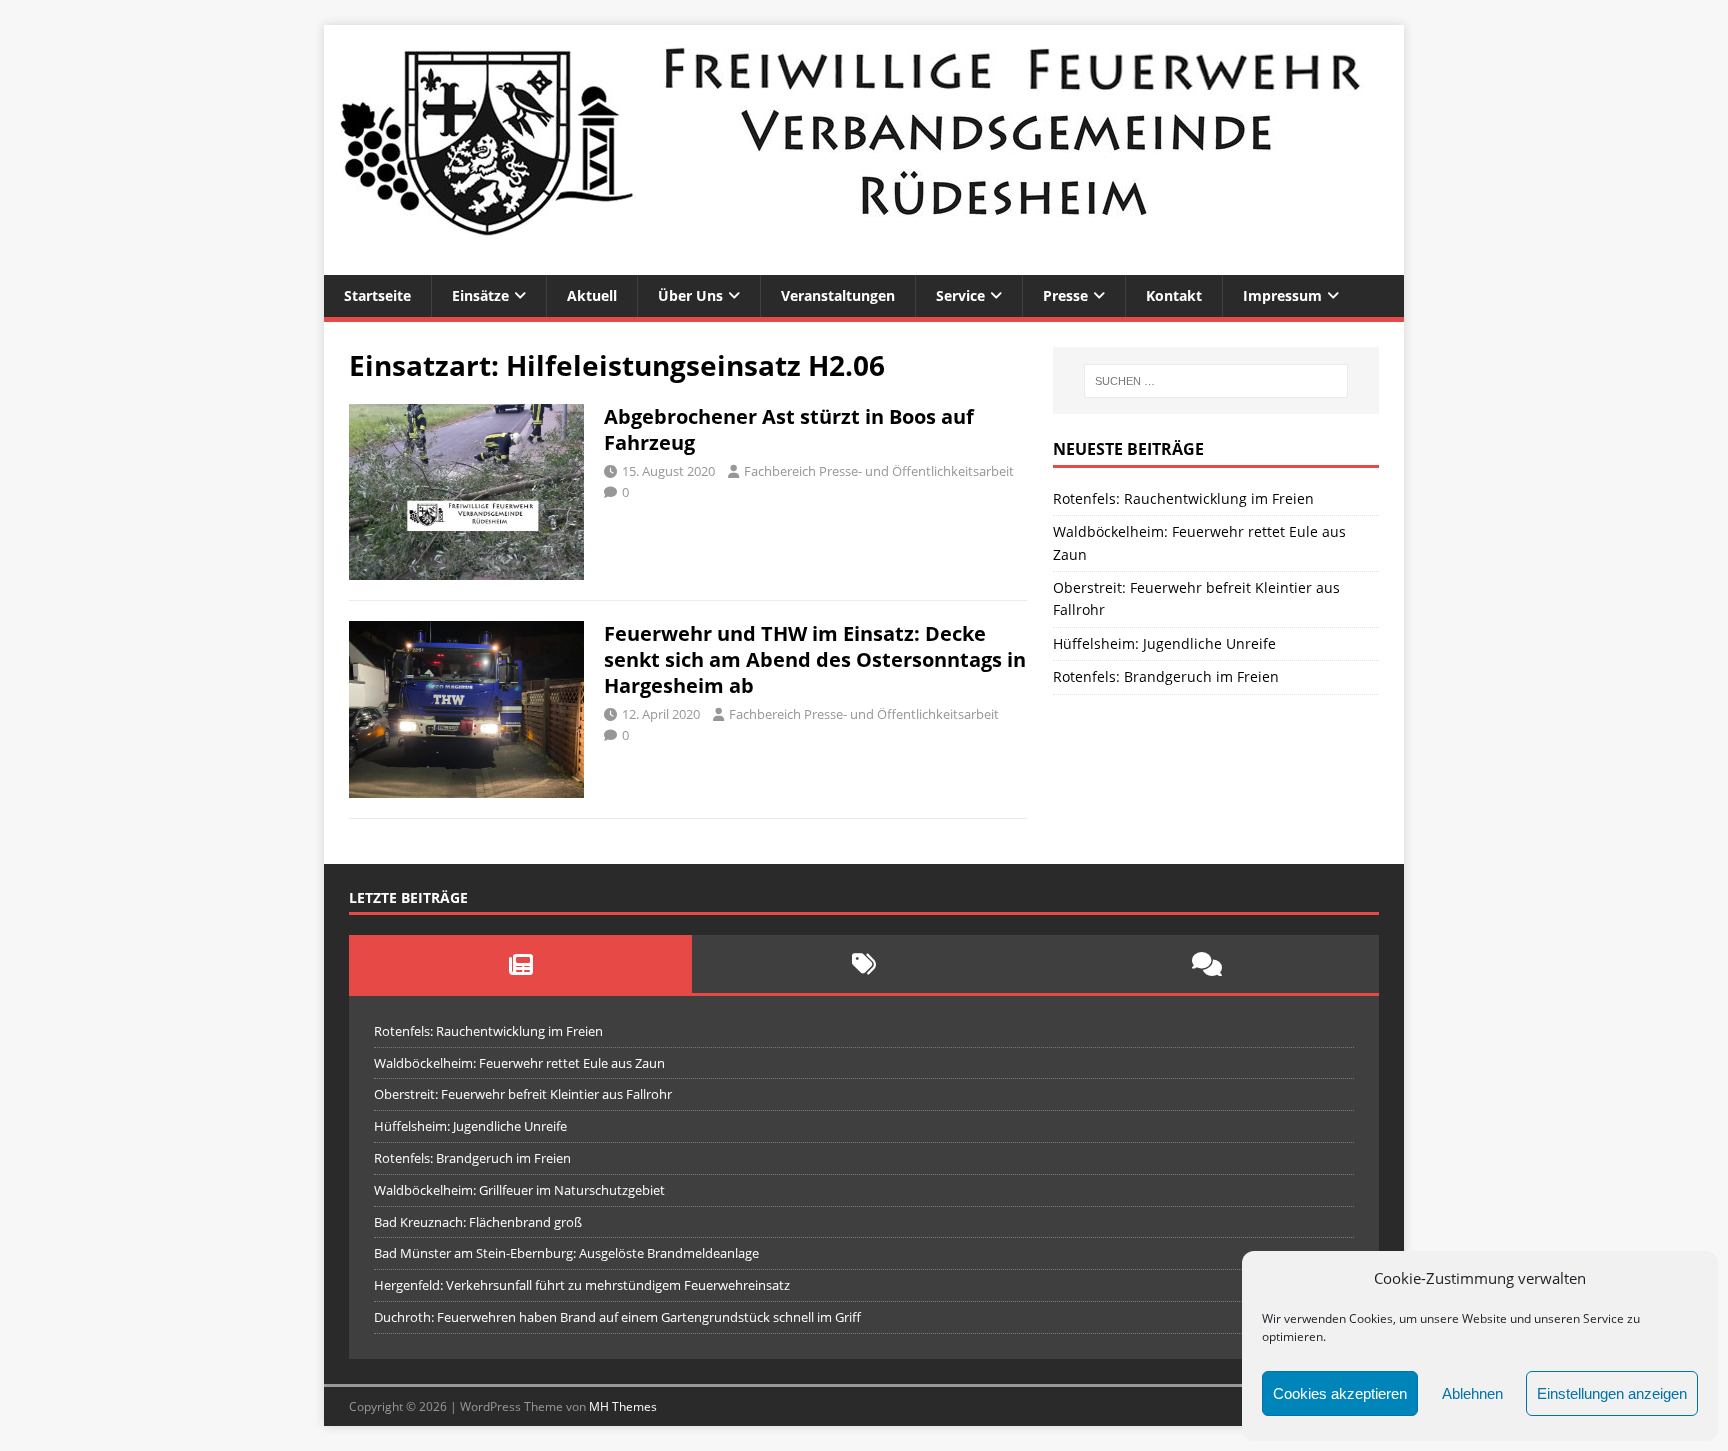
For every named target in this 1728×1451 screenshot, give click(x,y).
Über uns (690, 295)
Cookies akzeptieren (1340, 1393)
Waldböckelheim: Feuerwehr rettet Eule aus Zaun (519, 1063)
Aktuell (592, 295)
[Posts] (520, 964)
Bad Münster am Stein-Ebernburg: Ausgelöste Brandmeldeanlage (566, 1253)
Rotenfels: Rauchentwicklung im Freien (1183, 498)
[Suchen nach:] (1216, 381)
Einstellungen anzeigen (1612, 1393)
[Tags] (863, 964)
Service (960, 295)
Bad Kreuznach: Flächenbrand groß (478, 1222)
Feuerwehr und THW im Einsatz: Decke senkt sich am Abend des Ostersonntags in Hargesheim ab (815, 659)
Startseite (377, 295)
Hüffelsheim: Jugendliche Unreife (1164, 643)
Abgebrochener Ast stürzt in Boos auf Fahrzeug (789, 429)
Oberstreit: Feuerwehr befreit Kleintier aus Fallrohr (523, 1094)
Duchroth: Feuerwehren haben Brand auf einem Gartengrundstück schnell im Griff (617, 1317)
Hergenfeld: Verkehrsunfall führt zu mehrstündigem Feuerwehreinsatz (582, 1285)
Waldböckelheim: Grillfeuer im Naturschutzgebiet (519, 1190)
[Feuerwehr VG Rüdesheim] (864, 263)
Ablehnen (1472, 1393)
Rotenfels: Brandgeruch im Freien (1166, 676)
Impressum (1282, 295)
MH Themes (623, 1406)
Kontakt (1174, 295)
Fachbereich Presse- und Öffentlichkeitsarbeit (879, 471)
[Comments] (1207, 964)
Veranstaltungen (838, 295)
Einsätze (480, 295)
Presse (1065, 295)
